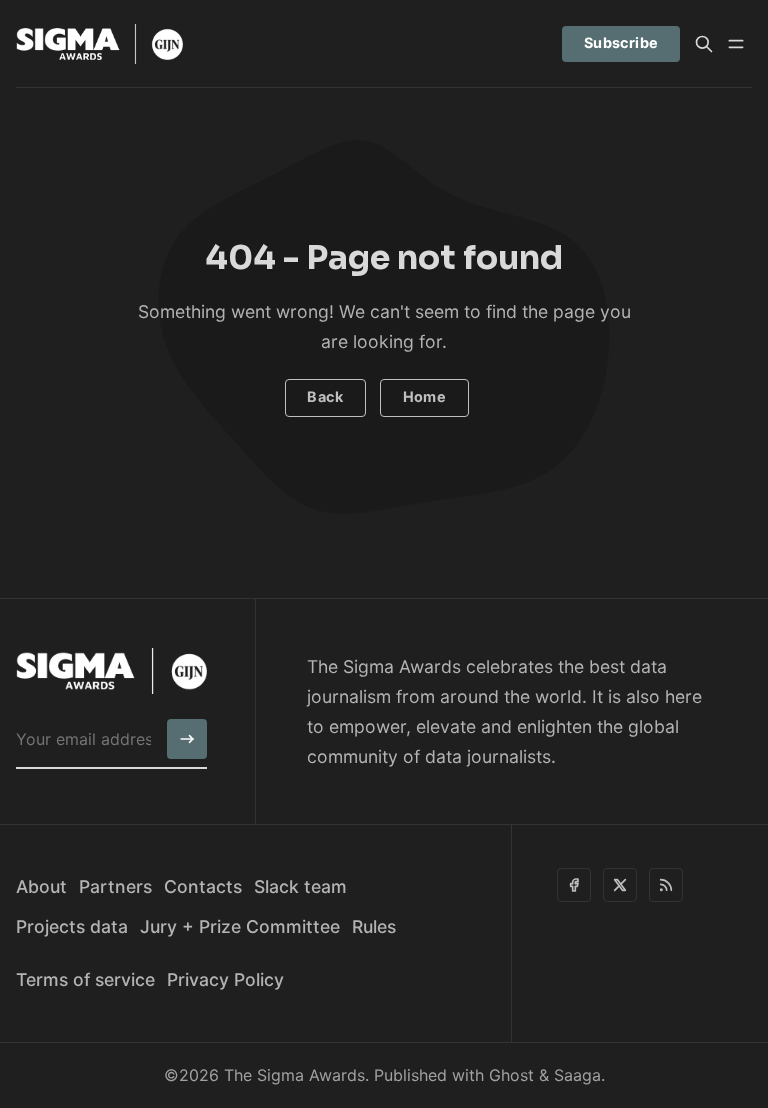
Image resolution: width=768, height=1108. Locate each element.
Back (325, 396)
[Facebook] (574, 885)
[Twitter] (620, 885)
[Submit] (187, 739)
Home (425, 396)
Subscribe (621, 42)
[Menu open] (736, 44)
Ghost (511, 1075)
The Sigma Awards (294, 1075)
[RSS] (666, 885)
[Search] (704, 44)
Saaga (577, 1075)
